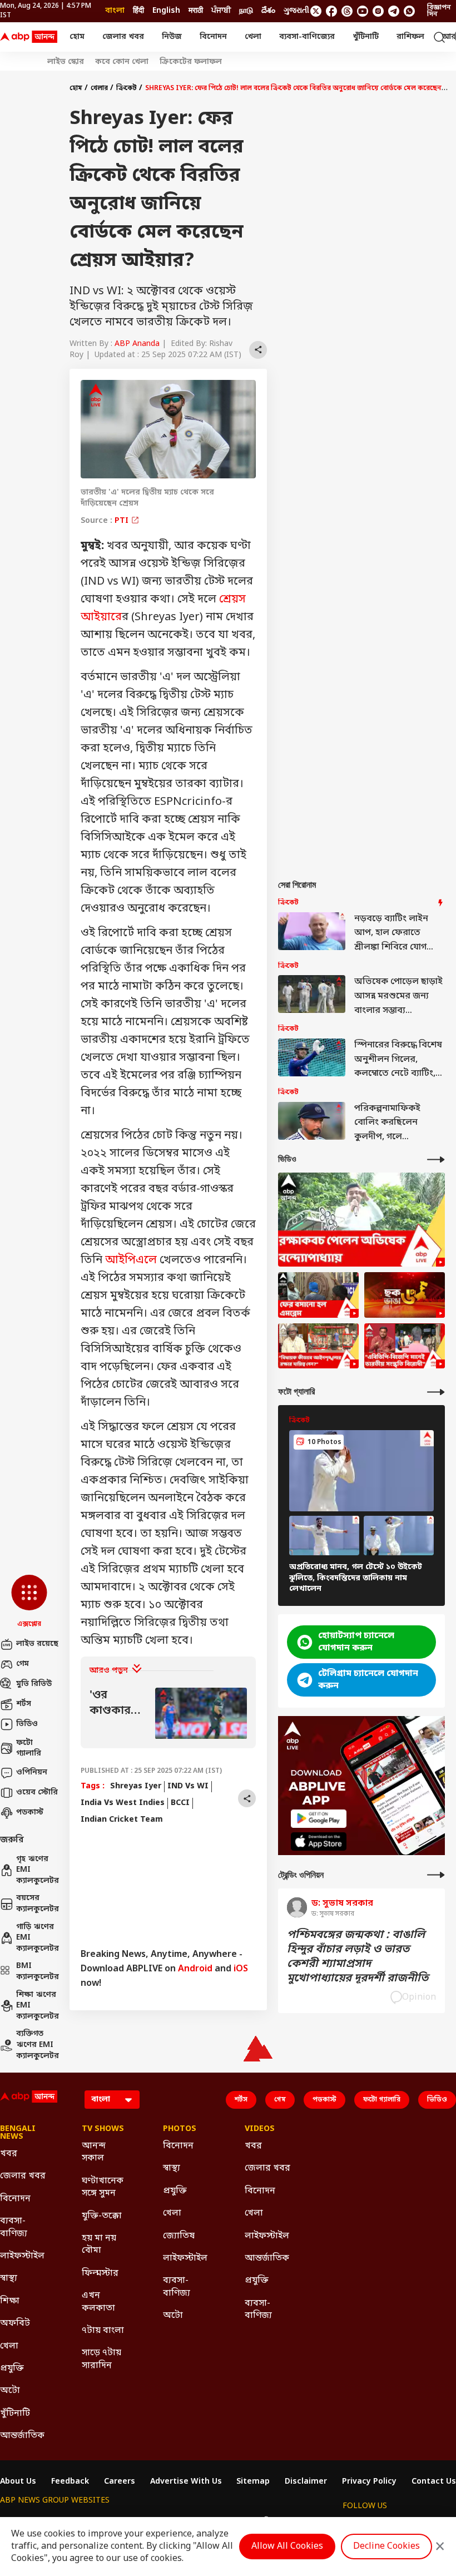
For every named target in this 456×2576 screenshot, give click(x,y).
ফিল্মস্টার (100, 2273)
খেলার (99, 88)
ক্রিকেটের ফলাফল (191, 62)
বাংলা (115, 11)
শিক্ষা (10, 2301)
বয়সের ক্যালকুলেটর (37, 1904)
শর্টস (24, 1704)
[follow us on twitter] (316, 11)
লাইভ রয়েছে (37, 1644)
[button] (29, 1602)
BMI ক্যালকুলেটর (37, 1972)
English (166, 11)
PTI (123, 521)
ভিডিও (27, 1724)
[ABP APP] (319, 1819)
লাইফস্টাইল (22, 2256)
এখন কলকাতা (98, 2302)
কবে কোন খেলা (122, 62)
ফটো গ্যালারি (29, 1749)
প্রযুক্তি (12, 2369)
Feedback (70, 2482)
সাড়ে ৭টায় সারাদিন (101, 2359)
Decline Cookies (386, 2547)
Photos (180, 2129)
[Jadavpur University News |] (405, 1346)
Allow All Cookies (287, 2547)
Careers (120, 2482)
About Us (18, 2482)
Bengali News (18, 2133)
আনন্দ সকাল (94, 2152)
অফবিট (15, 2323)
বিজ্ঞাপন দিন (439, 11)
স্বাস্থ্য (9, 2278)
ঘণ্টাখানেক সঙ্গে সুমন (103, 2187)
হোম (77, 37)
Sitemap (253, 2482)
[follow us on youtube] (363, 11)
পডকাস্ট (30, 1813)
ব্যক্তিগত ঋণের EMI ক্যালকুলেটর (37, 2045)
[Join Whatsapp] (409, 11)
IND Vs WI (188, 1786)
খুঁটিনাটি (366, 37)
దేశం (268, 11)
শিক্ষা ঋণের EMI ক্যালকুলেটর (37, 2006)
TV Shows (103, 2129)
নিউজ (172, 37)
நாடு (246, 11)
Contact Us (434, 2482)
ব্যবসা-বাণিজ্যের (307, 37)
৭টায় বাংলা (103, 2331)
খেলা (253, 37)
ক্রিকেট (127, 88)
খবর (9, 2154)
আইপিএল (131, 1260)
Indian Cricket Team (122, 1820)
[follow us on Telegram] (394, 11)
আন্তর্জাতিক (22, 2436)
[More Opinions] (436, 1875)
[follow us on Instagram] (378, 11)
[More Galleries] (436, 1392)
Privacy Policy (369, 2482)
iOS (241, 1969)
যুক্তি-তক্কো (102, 2216)
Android (195, 1969)
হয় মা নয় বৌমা (99, 2244)
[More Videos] (436, 1160)
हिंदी (138, 11)
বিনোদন (213, 37)
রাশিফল (410, 37)
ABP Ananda (137, 344)
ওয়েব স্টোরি (37, 1793)
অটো (10, 2391)
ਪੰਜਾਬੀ (221, 11)
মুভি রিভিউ (34, 1684)
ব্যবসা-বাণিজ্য (14, 2227)
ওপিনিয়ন (32, 1772)
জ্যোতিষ (179, 2236)
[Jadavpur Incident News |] (318, 1346)
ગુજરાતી (296, 11)
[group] (168, 1714)
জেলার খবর (123, 37)
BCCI (180, 1803)
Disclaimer (306, 2482)
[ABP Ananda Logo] (29, 37)
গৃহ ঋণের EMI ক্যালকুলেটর (37, 1870)
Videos (260, 2129)
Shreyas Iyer (136, 1786)
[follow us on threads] (347, 11)
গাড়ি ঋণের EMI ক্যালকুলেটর (37, 1938)
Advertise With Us (186, 2482)
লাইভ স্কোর (66, 62)
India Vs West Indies (123, 1803)
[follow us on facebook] (331, 11)
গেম (23, 1664)
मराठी (196, 11)
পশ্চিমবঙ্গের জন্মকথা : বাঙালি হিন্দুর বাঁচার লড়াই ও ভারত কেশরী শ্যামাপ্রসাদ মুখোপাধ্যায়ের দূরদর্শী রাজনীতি (358, 1957)
